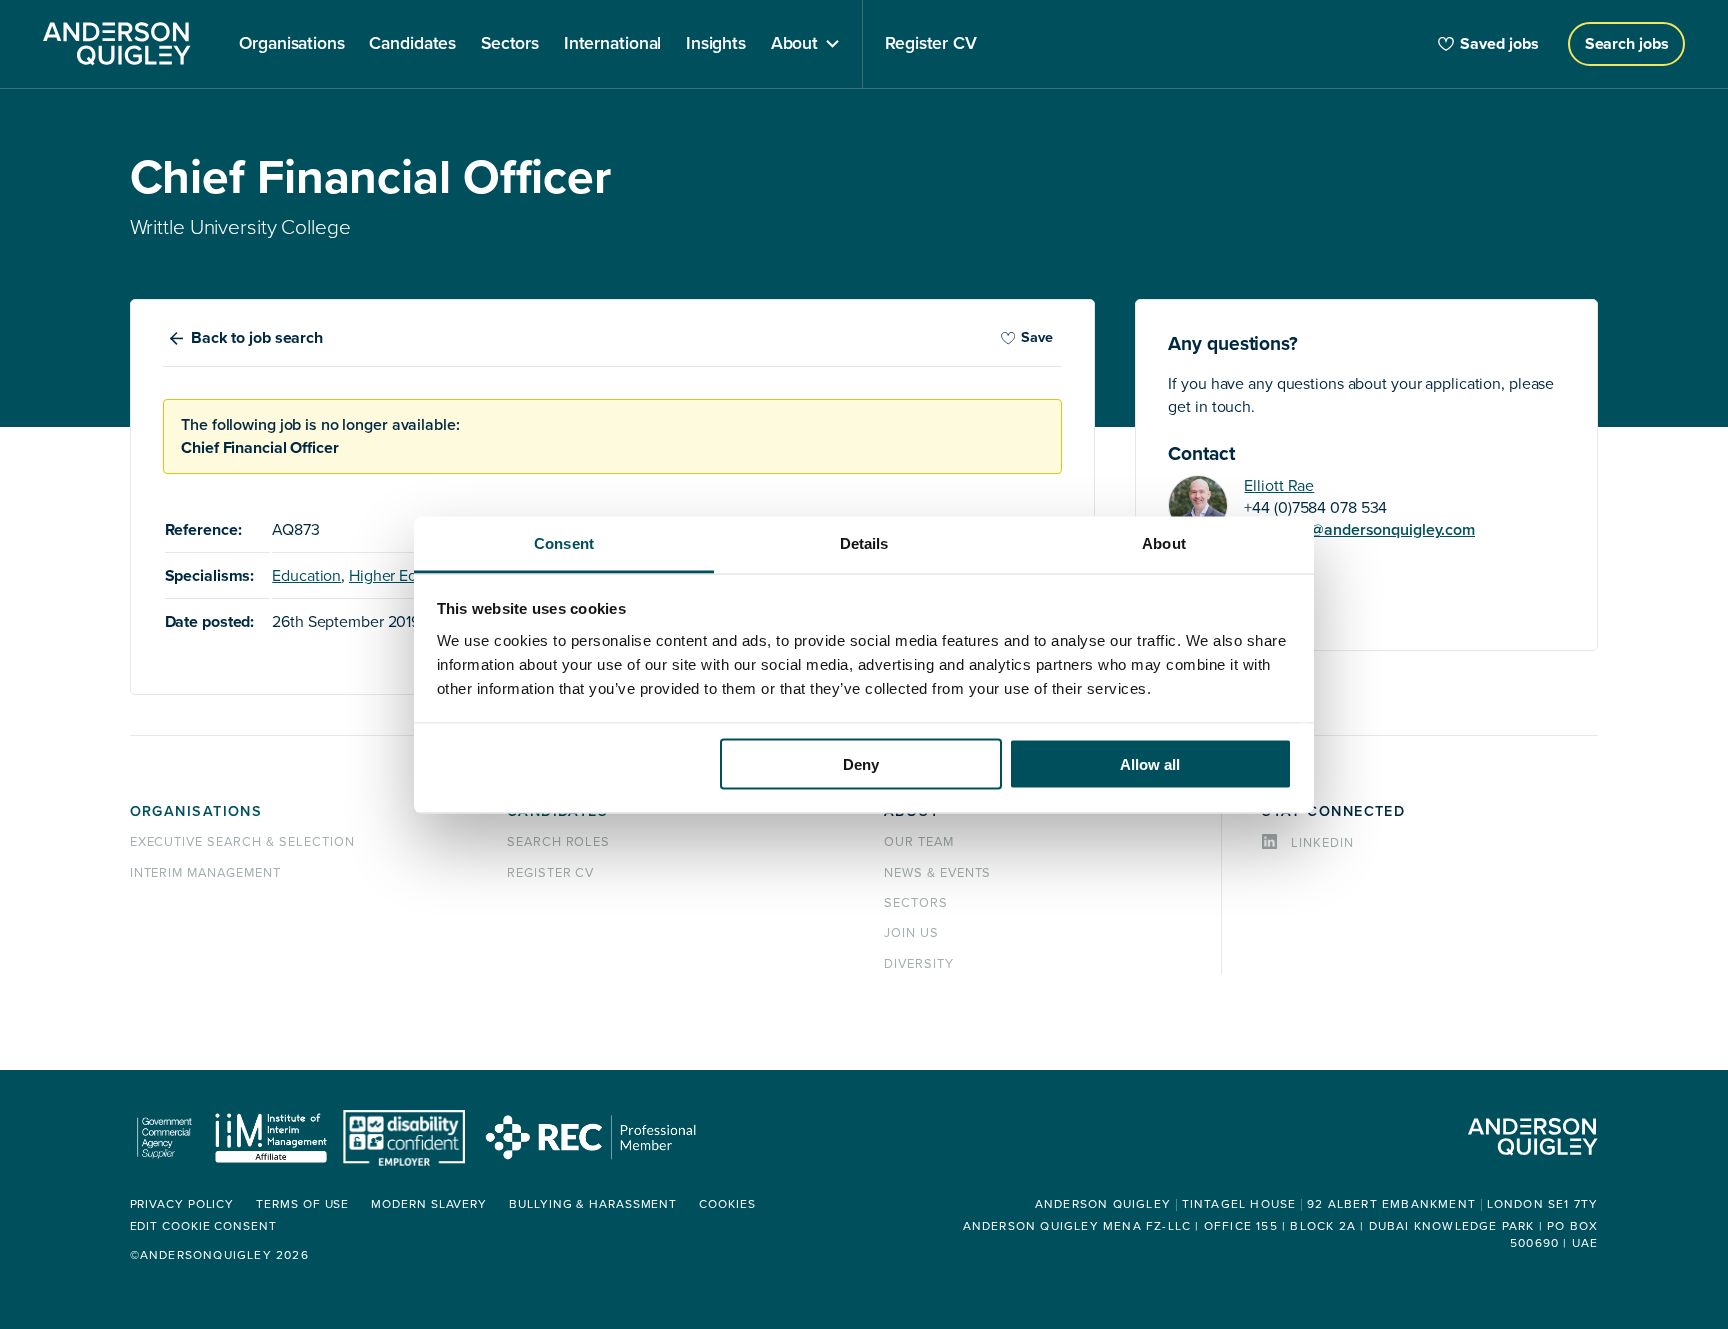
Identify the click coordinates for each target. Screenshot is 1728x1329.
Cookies (727, 1204)
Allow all (1150, 764)
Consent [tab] (564, 542)
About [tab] (1164, 542)
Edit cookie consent (203, 1226)
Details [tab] (864, 542)
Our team (919, 842)
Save (1037, 337)
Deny (861, 764)
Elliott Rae (1279, 486)
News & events (937, 873)
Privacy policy (182, 1204)
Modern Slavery (429, 1204)
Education (306, 576)
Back (257, 338)
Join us (911, 933)
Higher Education (408, 576)
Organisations (196, 811)
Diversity (919, 964)
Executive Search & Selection (242, 842)
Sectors (916, 903)
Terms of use (302, 1204)
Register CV (551, 873)
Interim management (205, 873)
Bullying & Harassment (593, 1204)
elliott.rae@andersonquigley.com (1359, 530)
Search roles (559, 842)
